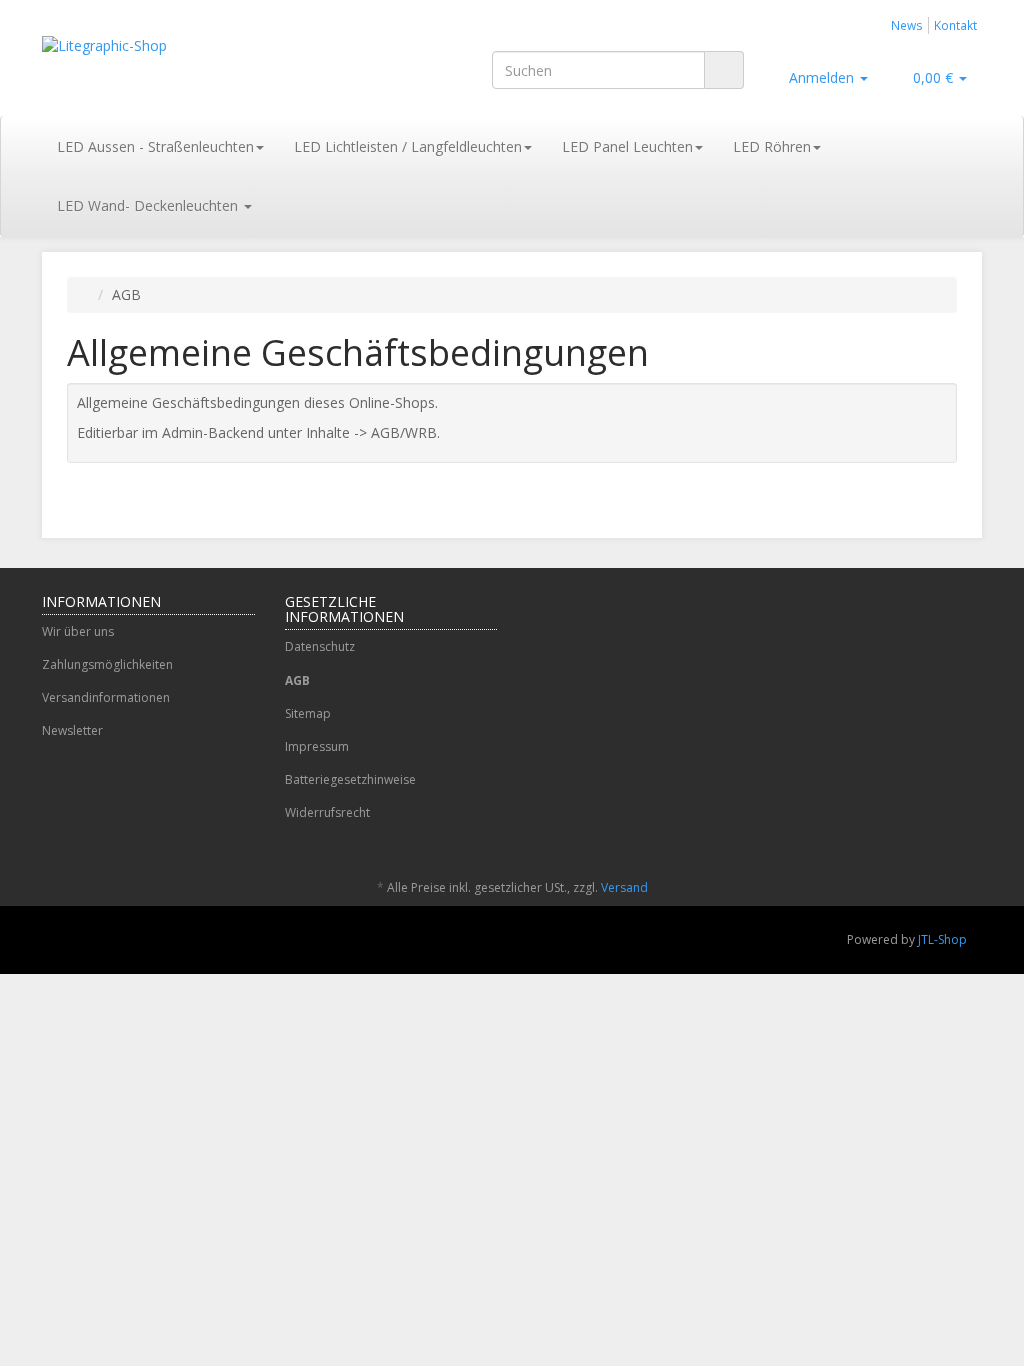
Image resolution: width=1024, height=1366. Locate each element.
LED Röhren (772, 146)
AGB (297, 680)
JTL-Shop (942, 939)
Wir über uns (78, 631)
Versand (624, 887)
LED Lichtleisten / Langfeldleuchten (408, 146)
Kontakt (955, 25)
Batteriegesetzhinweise (350, 779)
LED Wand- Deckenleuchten (149, 205)
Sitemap (308, 713)
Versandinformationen (106, 697)
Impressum (317, 746)
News (907, 25)
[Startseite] (87, 294)
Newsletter (72, 730)
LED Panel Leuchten (627, 146)
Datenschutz (320, 646)
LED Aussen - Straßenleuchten (155, 146)
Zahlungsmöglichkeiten (107, 664)
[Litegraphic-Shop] (188, 66)
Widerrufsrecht (327, 812)
